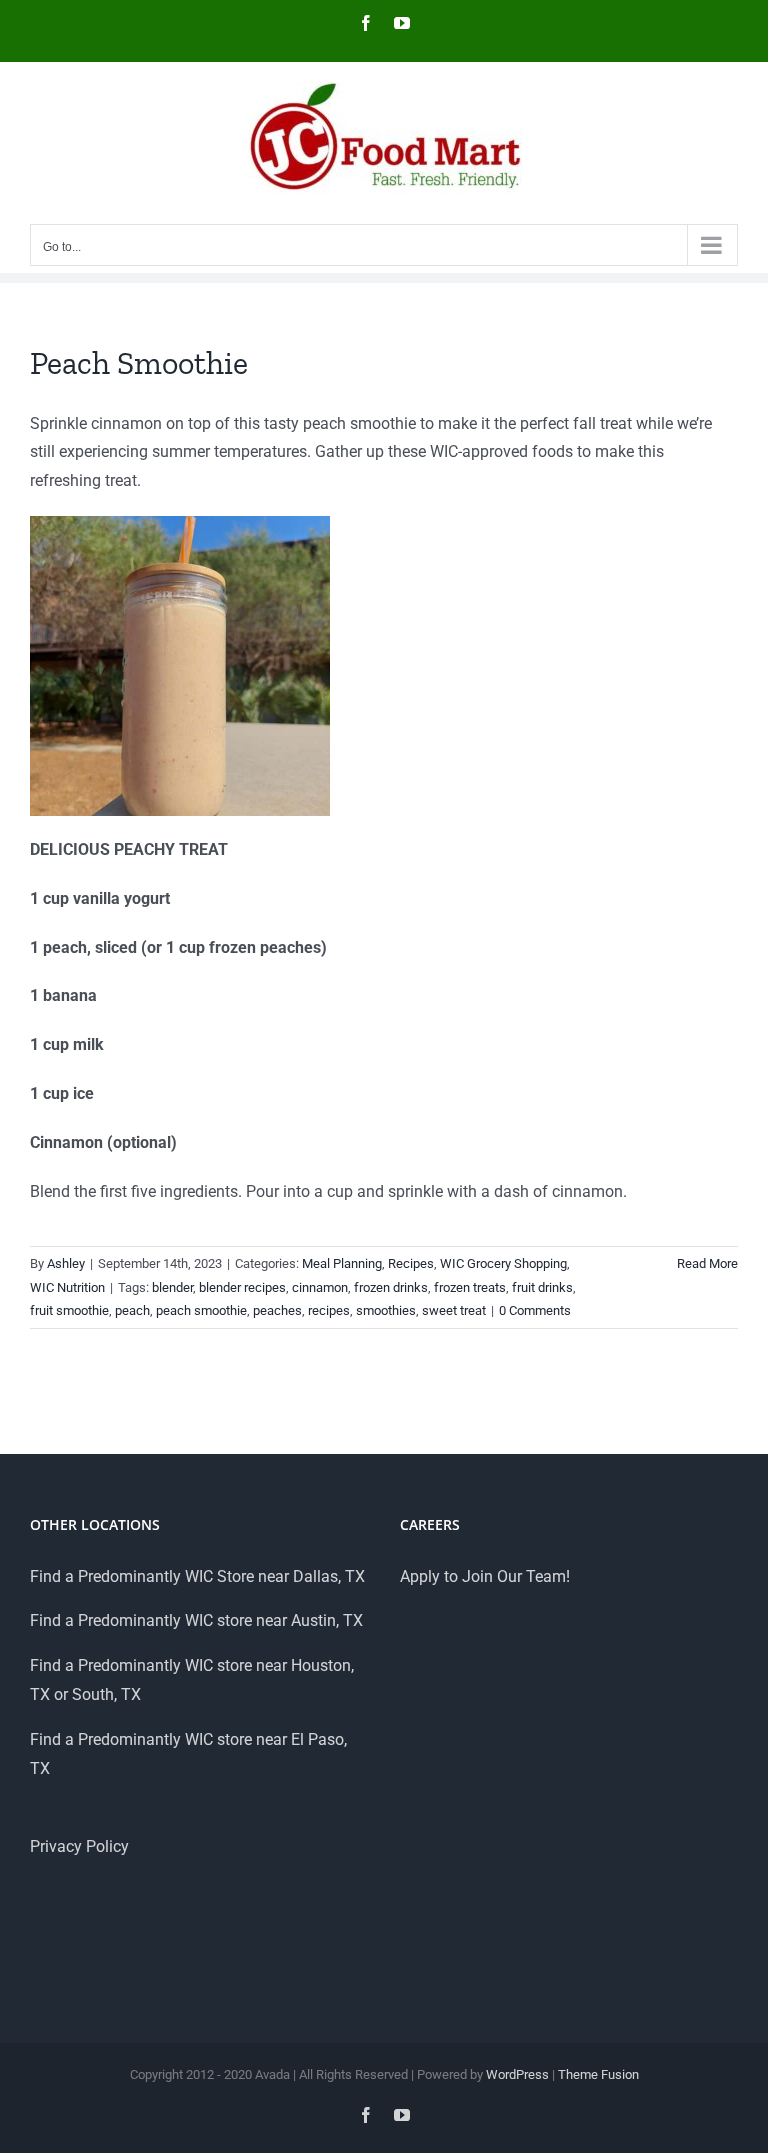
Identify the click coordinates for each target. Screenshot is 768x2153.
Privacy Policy (79, 1846)
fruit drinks (542, 1287)
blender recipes (242, 1287)
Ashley (66, 1263)
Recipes (411, 1263)
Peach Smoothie (139, 363)
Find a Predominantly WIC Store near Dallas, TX (197, 1576)
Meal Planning (342, 1263)
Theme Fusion (598, 2074)
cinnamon (320, 1287)
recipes (329, 1310)
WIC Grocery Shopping (503, 1263)
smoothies (386, 1310)
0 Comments (535, 1310)
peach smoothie (201, 1310)
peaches (277, 1310)
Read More (707, 1263)
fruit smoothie (69, 1310)
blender (172, 1287)
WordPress (517, 2074)
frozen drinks (391, 1287)
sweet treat (454, 1310)
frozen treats (470, 1287)
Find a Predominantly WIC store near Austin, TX (196, 1620)
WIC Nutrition (67, 1287)
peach (132, 1310)
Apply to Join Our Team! (485, 1576)
